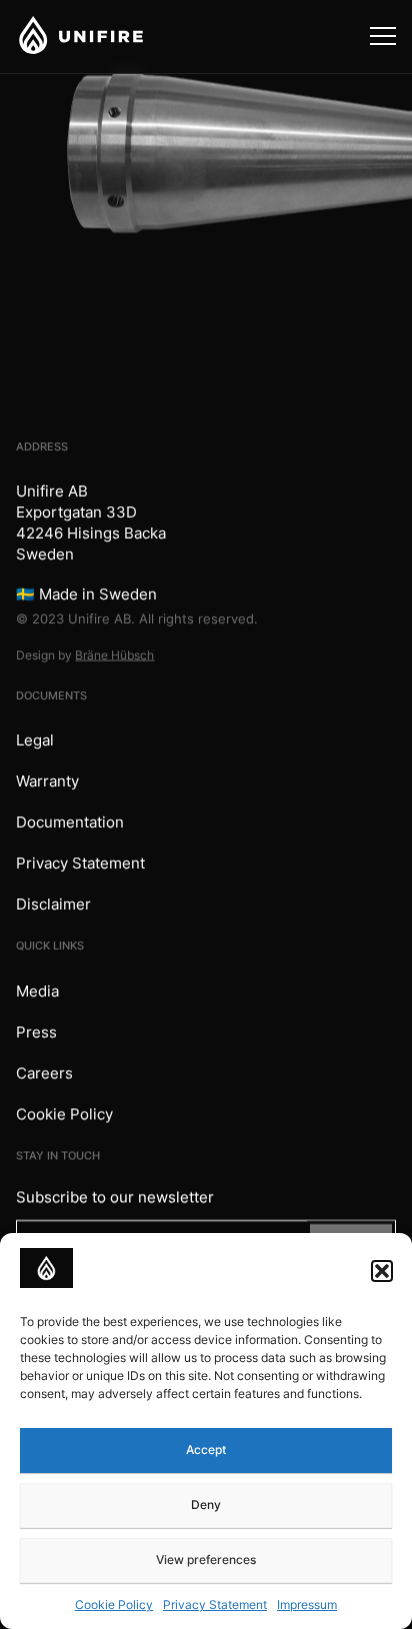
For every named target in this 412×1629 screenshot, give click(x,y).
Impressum (307, 1604)
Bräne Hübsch (114, 654)
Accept (206, 1449)
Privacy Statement (215, 1604)
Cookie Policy (114, 1604)
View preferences (206, 1559)
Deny (206, 1504)
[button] (382, 1271)
